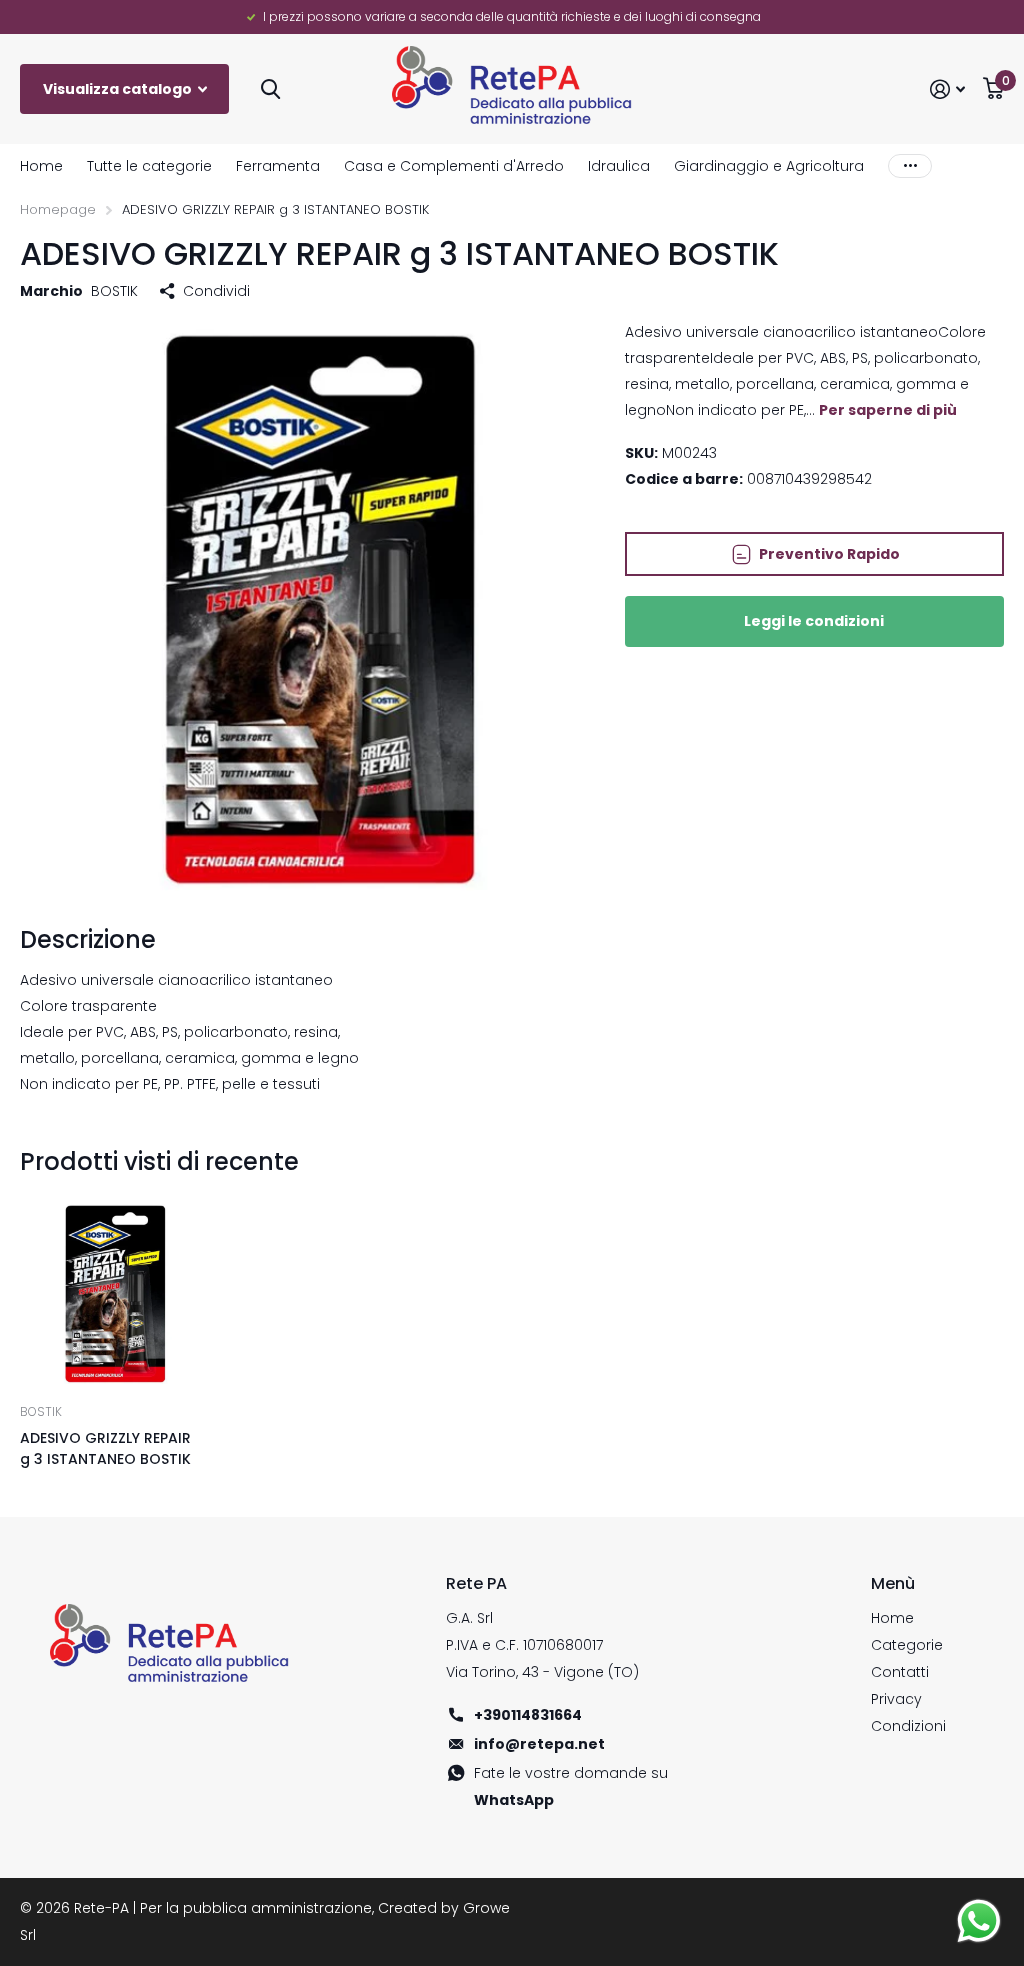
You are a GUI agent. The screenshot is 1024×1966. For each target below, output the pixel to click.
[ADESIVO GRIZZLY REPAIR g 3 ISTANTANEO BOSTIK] (112, 1294)
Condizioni (908, 1726)
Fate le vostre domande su (571, 1786)
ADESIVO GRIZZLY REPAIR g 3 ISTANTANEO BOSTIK (105, 1448)
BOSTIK (114, 291)
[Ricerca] (270, 89)
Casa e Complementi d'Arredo (454, 166)
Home (41, 166)
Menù (893, 1583)
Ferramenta (278, 166)
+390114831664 (528, 1715)
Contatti (900, 1672)
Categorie (907, 1645)
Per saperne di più (888, 410)
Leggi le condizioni (814, 621)
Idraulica (619, 166)
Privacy (896, 1699)
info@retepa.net (539, 1744)
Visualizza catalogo (119, 89)
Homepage (58, 209)
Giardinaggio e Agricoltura (769, 166)
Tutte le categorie (149, 166)
